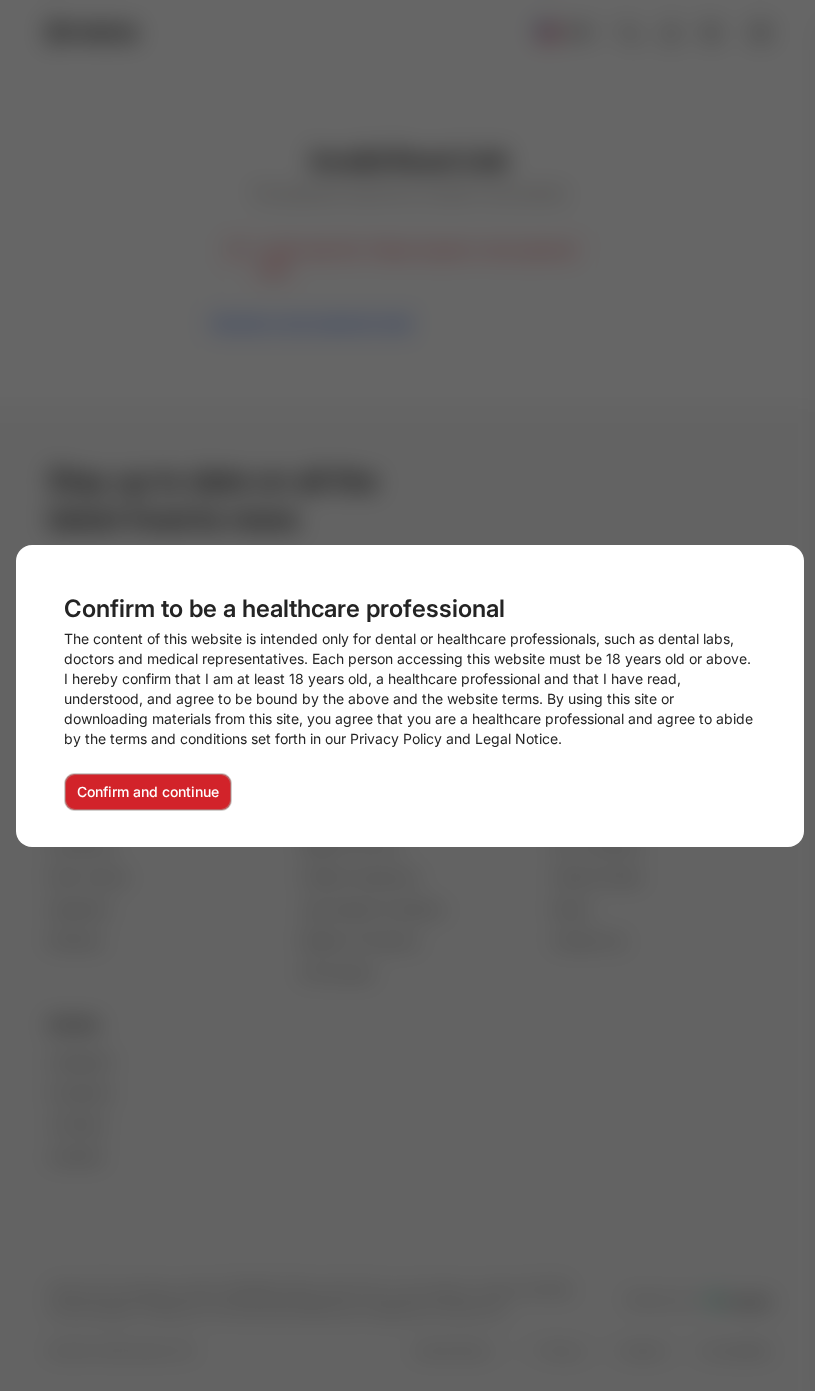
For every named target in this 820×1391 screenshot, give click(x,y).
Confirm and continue (148, 791)
